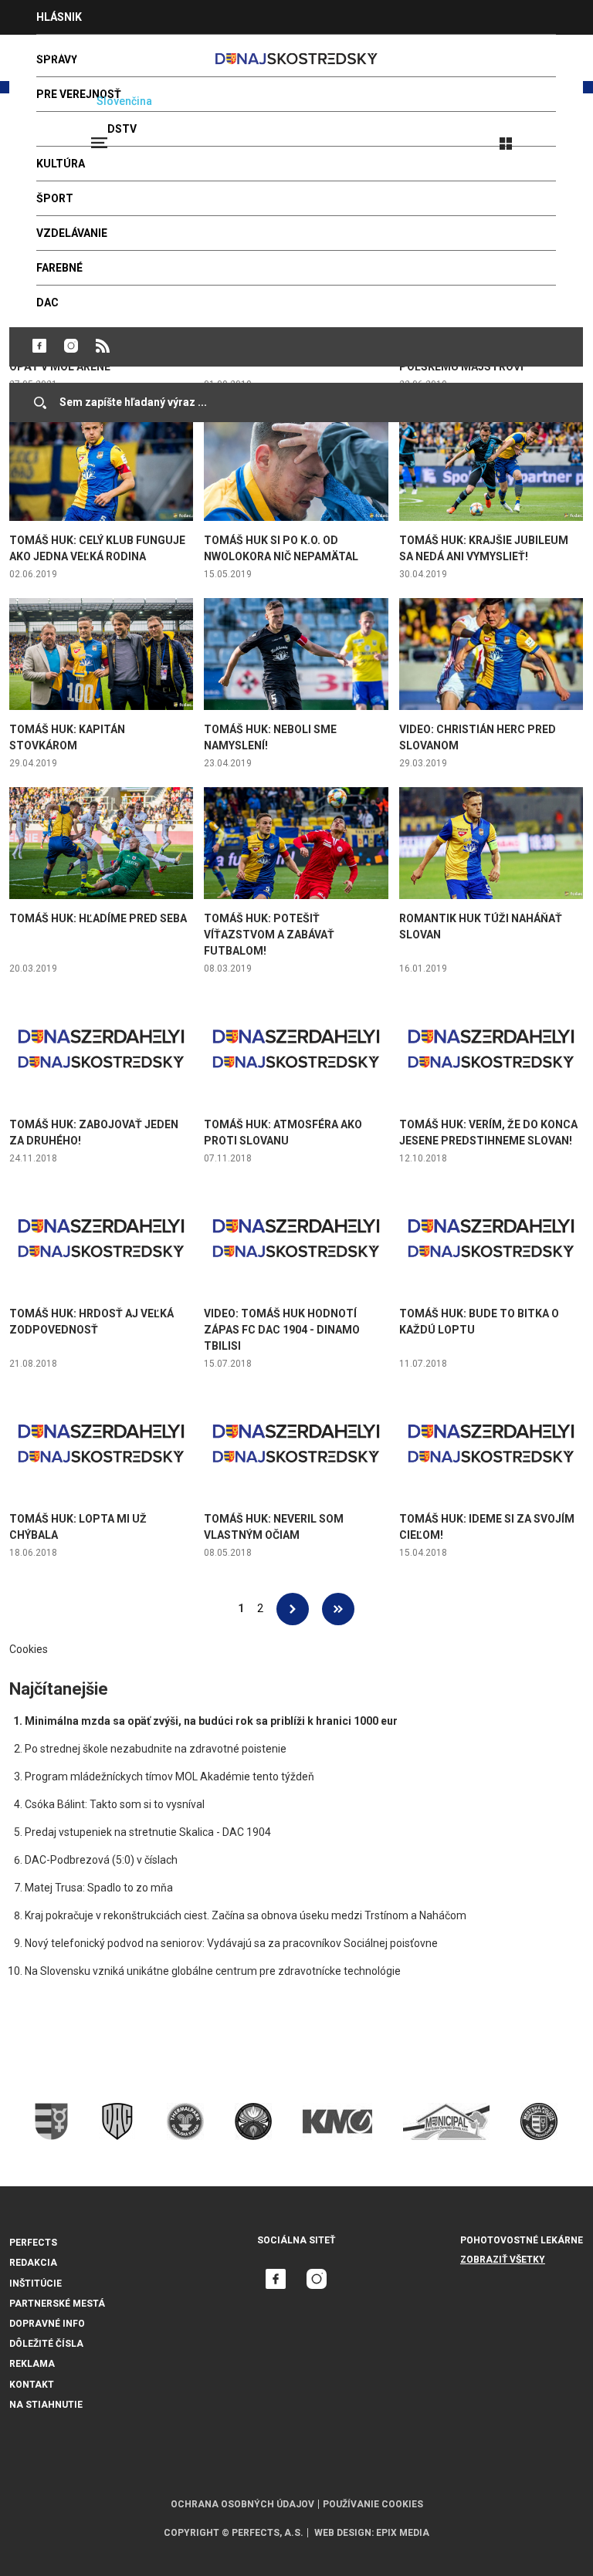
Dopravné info (47, 2324)
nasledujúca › (293, 1609)
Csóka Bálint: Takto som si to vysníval (115, 1804)
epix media (403, 2533)
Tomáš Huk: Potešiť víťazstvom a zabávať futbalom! (269, 935)
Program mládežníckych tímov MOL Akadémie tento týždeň (169, 1776)
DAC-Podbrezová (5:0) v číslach (101, 1860)
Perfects (33, 2243)
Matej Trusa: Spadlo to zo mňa (99, 1888)
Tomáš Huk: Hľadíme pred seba (98, 918)
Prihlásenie (556, 137)
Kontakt (32, 2385)
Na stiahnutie (46, 2405)
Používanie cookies (373, 2504)
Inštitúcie (36, 2284)
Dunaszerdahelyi (39, 346)
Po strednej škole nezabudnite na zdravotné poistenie (156, 1749)
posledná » (338, 1609)
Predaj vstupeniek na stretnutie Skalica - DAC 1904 (148, 1832)
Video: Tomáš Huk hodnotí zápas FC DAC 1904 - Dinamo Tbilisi (282, 1330)
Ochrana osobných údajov (242, 2504)
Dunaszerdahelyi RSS (103, 346)
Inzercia (61, 52)
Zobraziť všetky (503, 2260)
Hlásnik (59, 17)
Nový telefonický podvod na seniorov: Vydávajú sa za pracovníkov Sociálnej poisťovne (231, 1943)
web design (343, 2533)
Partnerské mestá (57, 2304)
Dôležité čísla (46, 2344)
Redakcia (33, 2263)
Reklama (32, 2364)
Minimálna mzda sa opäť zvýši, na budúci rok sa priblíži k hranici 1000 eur (211, 1721)
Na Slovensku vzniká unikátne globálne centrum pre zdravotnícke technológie (213, 1971)
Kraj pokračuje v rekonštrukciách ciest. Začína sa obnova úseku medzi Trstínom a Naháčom (246, 1915)
